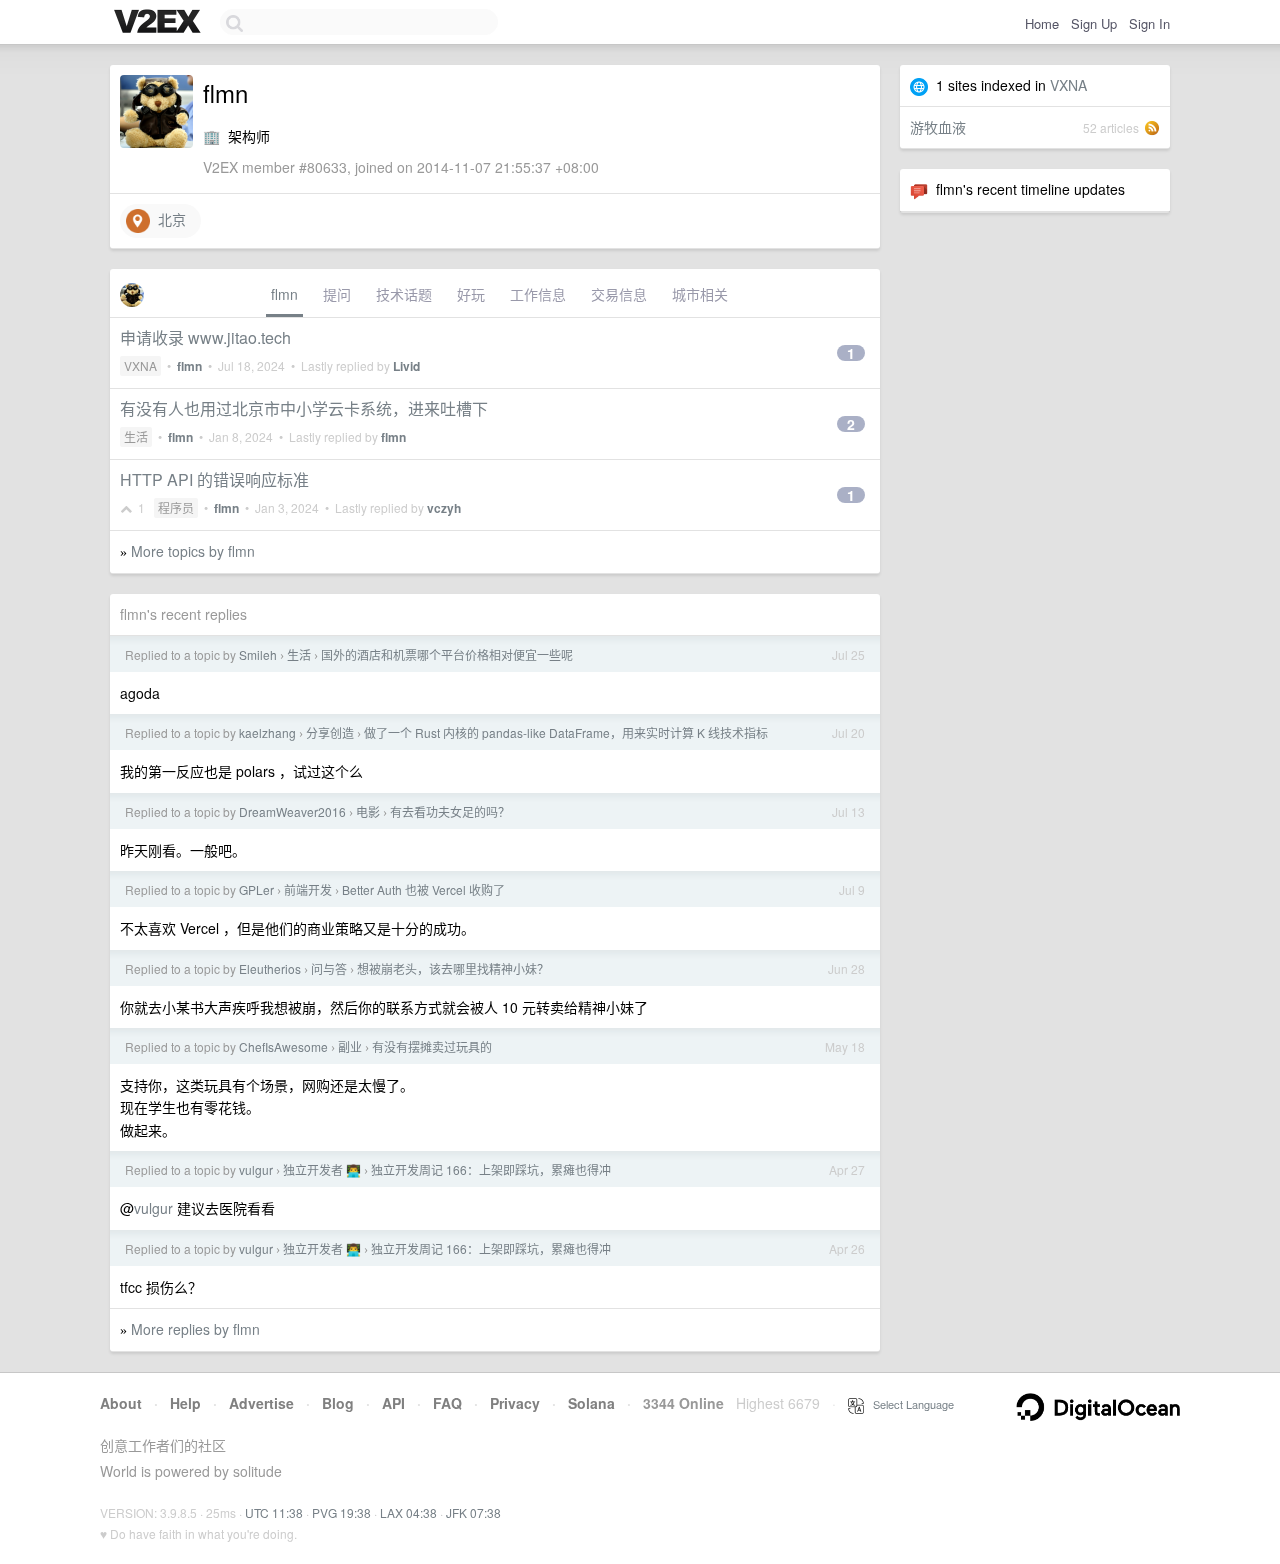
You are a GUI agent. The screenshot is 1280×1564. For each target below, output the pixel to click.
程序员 (176, 507)
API (393, 1403)
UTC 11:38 (274, 1512)
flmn (284, 294)
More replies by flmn (195, 1329)
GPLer (256, 889)
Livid (406, 366)
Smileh (258, 654)
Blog (338, 1403)
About (121, 1403)
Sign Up (1094, 23)
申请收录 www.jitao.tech (205, 337)
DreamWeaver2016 (292, 811)
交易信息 (619, 294)
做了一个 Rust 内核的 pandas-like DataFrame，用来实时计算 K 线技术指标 (566, 732)
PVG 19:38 (341, 1512)
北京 (168, 219)
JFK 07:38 (473, 1512)
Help (185, 1403)
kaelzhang (267, 732)
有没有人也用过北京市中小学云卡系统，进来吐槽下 (304, 408)
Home (1042, 23)
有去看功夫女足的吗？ (450, 811)
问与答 (329, 968)
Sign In (1149, 23)
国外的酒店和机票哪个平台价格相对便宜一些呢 (447, 654)
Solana (591, 1403)
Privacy (515, 1403)
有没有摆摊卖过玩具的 (432, 1046)
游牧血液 (938, 127)
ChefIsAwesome (283, 1046)
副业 (350, 1046)
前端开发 (308, 889)
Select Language (909, 1404)
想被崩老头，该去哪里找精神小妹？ (453, 968)
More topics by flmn (193, 551)
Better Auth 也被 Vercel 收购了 (423, 889)
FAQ (447, 1403)
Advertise (261, 1403)
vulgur (256, 1169)
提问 (337, 294)
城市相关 (700, 294)
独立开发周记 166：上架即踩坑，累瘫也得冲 (491, 1169)
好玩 (471, 294)
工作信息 (538, 294)
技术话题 (404, 294)
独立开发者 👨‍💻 (322, 1169)
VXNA (1068, 85)
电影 (368, 811)
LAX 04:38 (408, 1512)
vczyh (444, 508)
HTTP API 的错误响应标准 (214, 479)
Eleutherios (270, 968)
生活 (136, 436)
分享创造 (330, 732)
